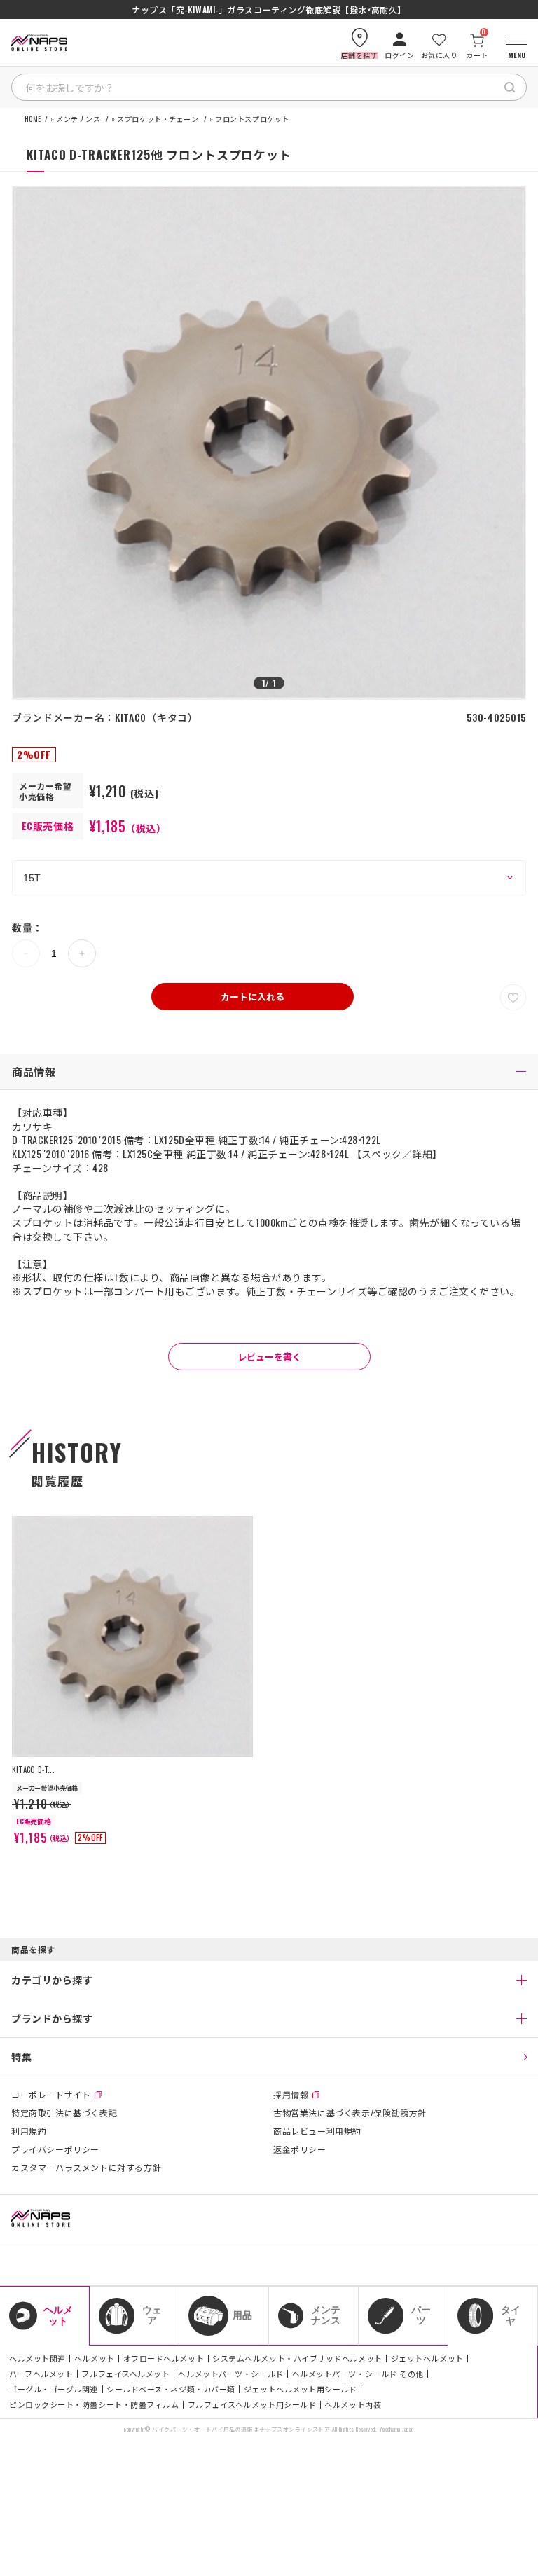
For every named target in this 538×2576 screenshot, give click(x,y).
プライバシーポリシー (55, 2149)
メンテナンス (78, 119)
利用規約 (29, 2131)
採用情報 (291, 2095)
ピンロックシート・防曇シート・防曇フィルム (94, 2404)
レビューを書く (269, 1356)
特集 (21, 2057)
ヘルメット (95, 2358)
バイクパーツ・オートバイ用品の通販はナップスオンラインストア (241, 2429)
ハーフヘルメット (41, 2374)
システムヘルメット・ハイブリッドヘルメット (297, 2358)
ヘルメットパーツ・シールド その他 (358, 2374)
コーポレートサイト (51, 2095)
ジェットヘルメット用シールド (301, 2389)
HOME (33, 119)
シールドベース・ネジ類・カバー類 (171, 2389)
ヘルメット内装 (353, 2404)
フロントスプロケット (252, 119)
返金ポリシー (300, 2149)
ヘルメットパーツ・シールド (230, 2374)
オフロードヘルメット (164, 2358)
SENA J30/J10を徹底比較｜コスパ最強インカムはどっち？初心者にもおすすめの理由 (269, 10)
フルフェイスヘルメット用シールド (252, 2404)
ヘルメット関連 (37, 2358)
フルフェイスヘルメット (125, 2374)
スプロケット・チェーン (158, 119)
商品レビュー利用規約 (317, 2131)
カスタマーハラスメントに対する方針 (86, 2168)
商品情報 (34, 1071)
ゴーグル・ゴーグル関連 (54, 2389)
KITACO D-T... (33, 1770)
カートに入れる (253, 996)
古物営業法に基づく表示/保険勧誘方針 (350, 2113)
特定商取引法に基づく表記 (64, 2113)
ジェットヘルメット (427, 2358)
